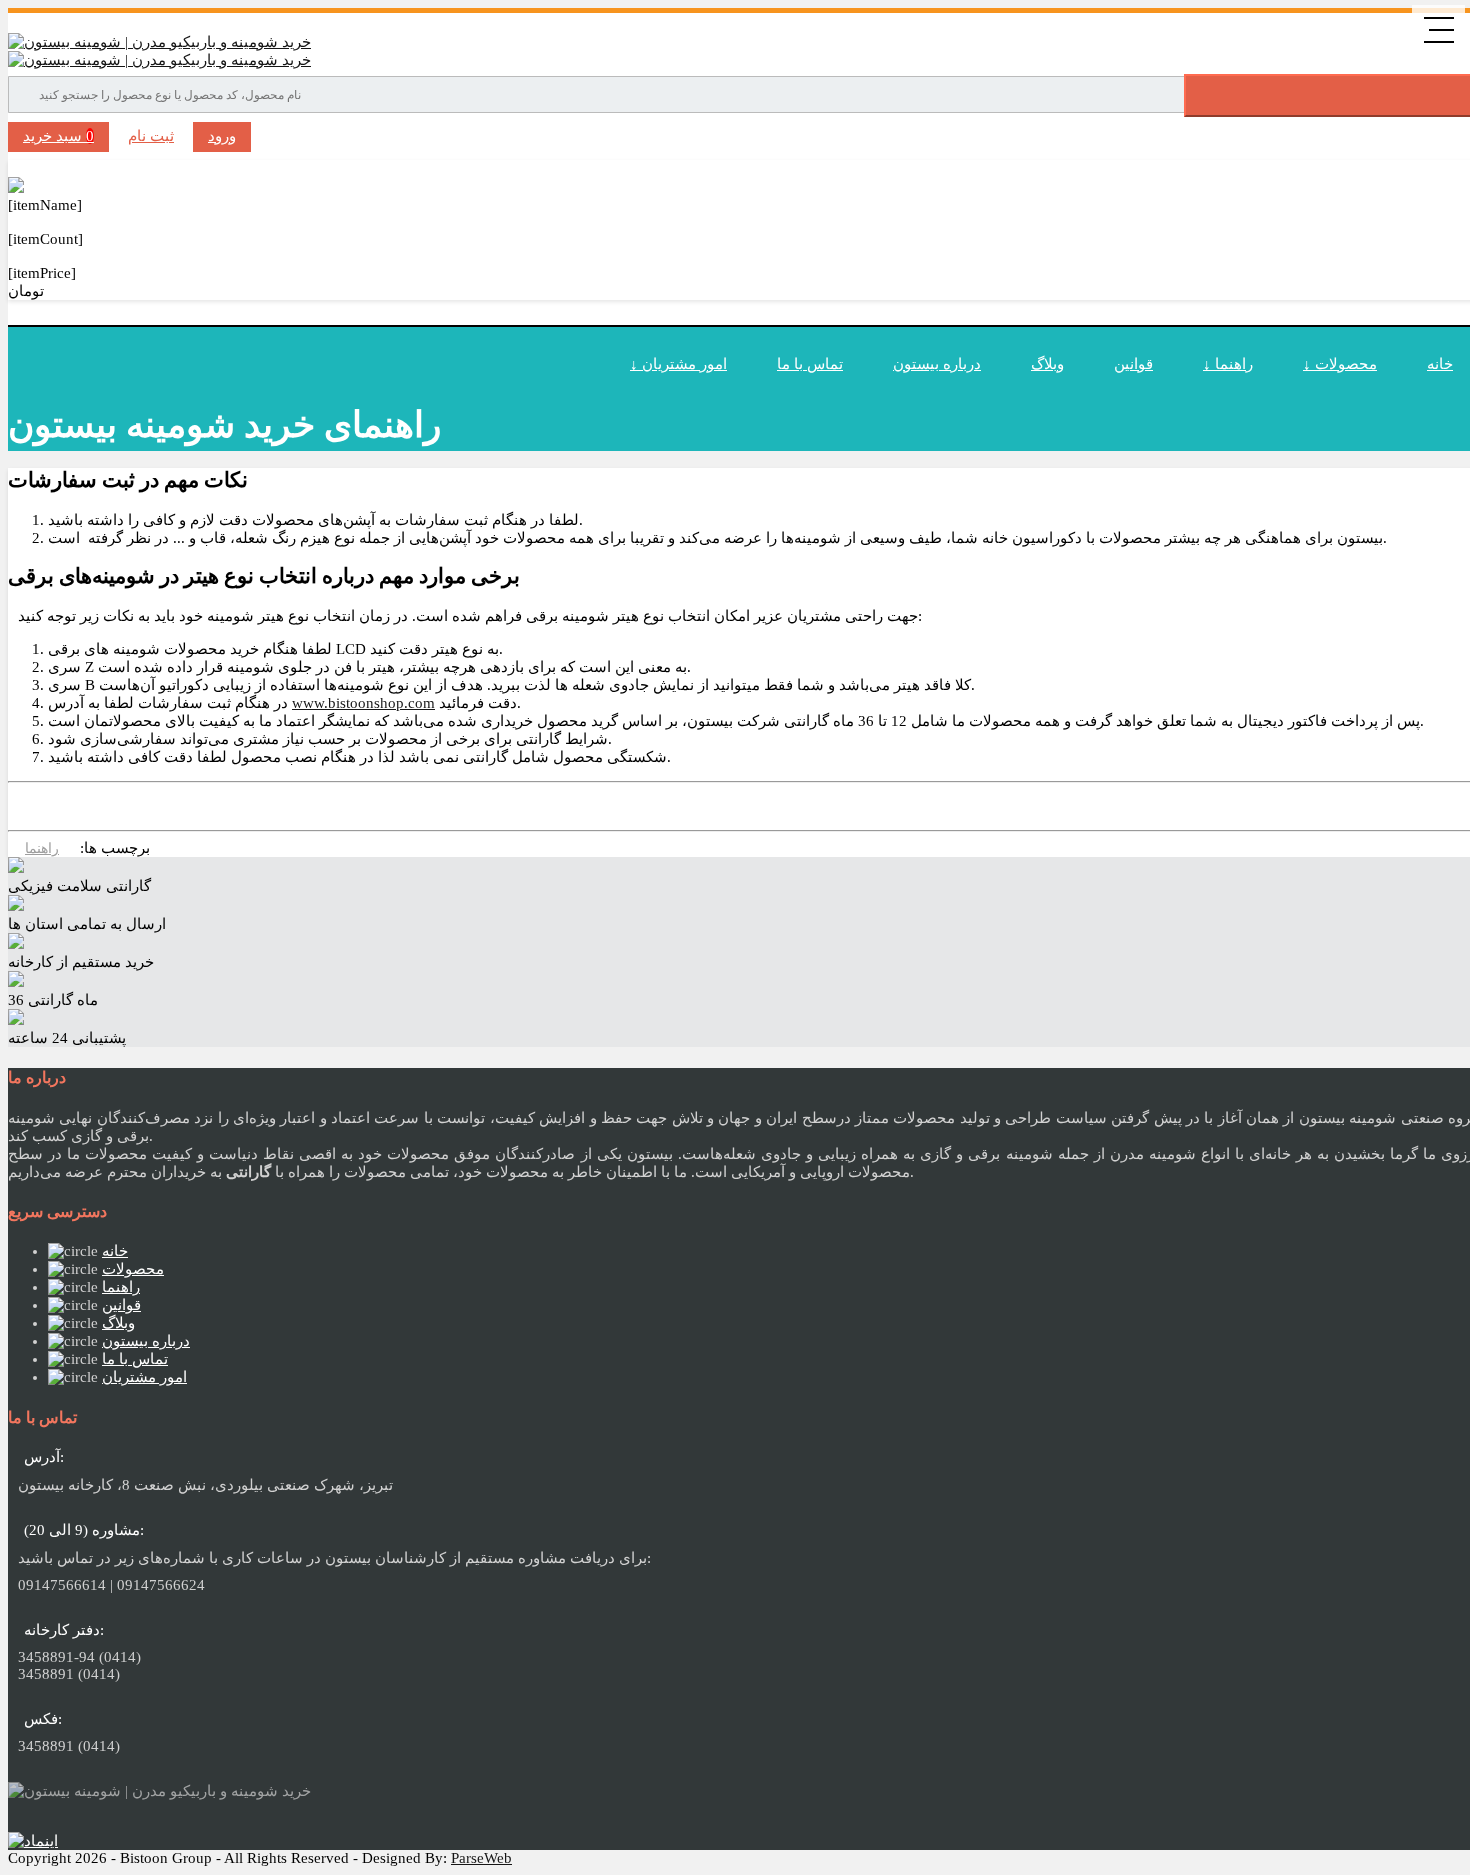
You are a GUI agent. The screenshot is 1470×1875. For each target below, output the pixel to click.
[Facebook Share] (87, 805)
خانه (115, 1251)
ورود (222, 136)
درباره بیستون (937, 364)
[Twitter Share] (21, 805)
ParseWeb (481, 1858)
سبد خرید (58, 136)
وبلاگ (1047, 364)
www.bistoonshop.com (363, 703)
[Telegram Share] (120, 805)
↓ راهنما (1228, 364)
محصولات (133, 1269)
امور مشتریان (144, 1377)
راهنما (42, 848)
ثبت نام (151, 136)
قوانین (1133, 364)
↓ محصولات (1340, 364)
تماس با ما (810, 364)
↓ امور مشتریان (678, 364)
